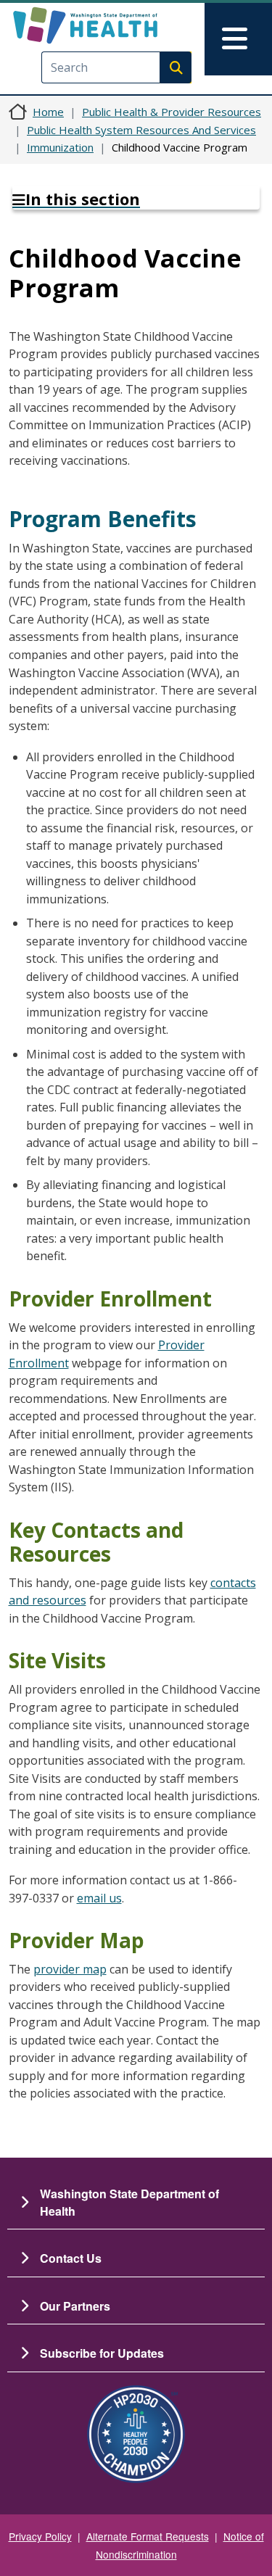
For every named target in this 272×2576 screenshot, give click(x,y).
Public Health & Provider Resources (172, 112)
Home (48, 112)
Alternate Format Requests (148, 2536)
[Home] (111, 25)
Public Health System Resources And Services (141, 130)
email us (99, 1898)
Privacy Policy (40, 2536)
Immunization (60, 147)
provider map (70, 1969)
